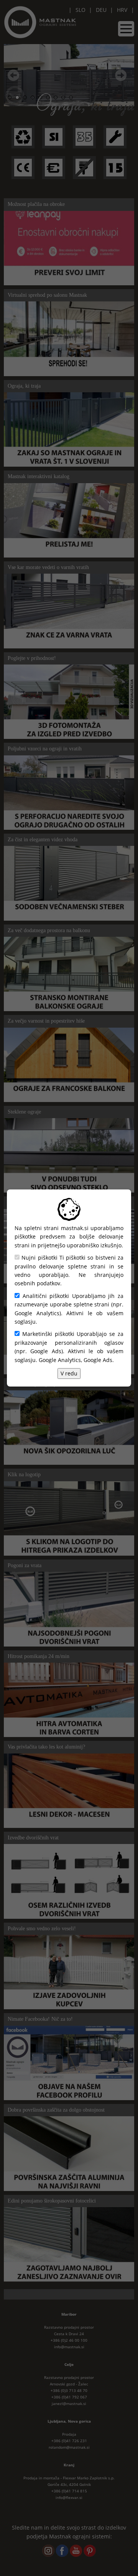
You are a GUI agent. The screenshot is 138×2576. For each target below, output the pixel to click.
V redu (69, 1373)
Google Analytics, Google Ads (76, 1360)
